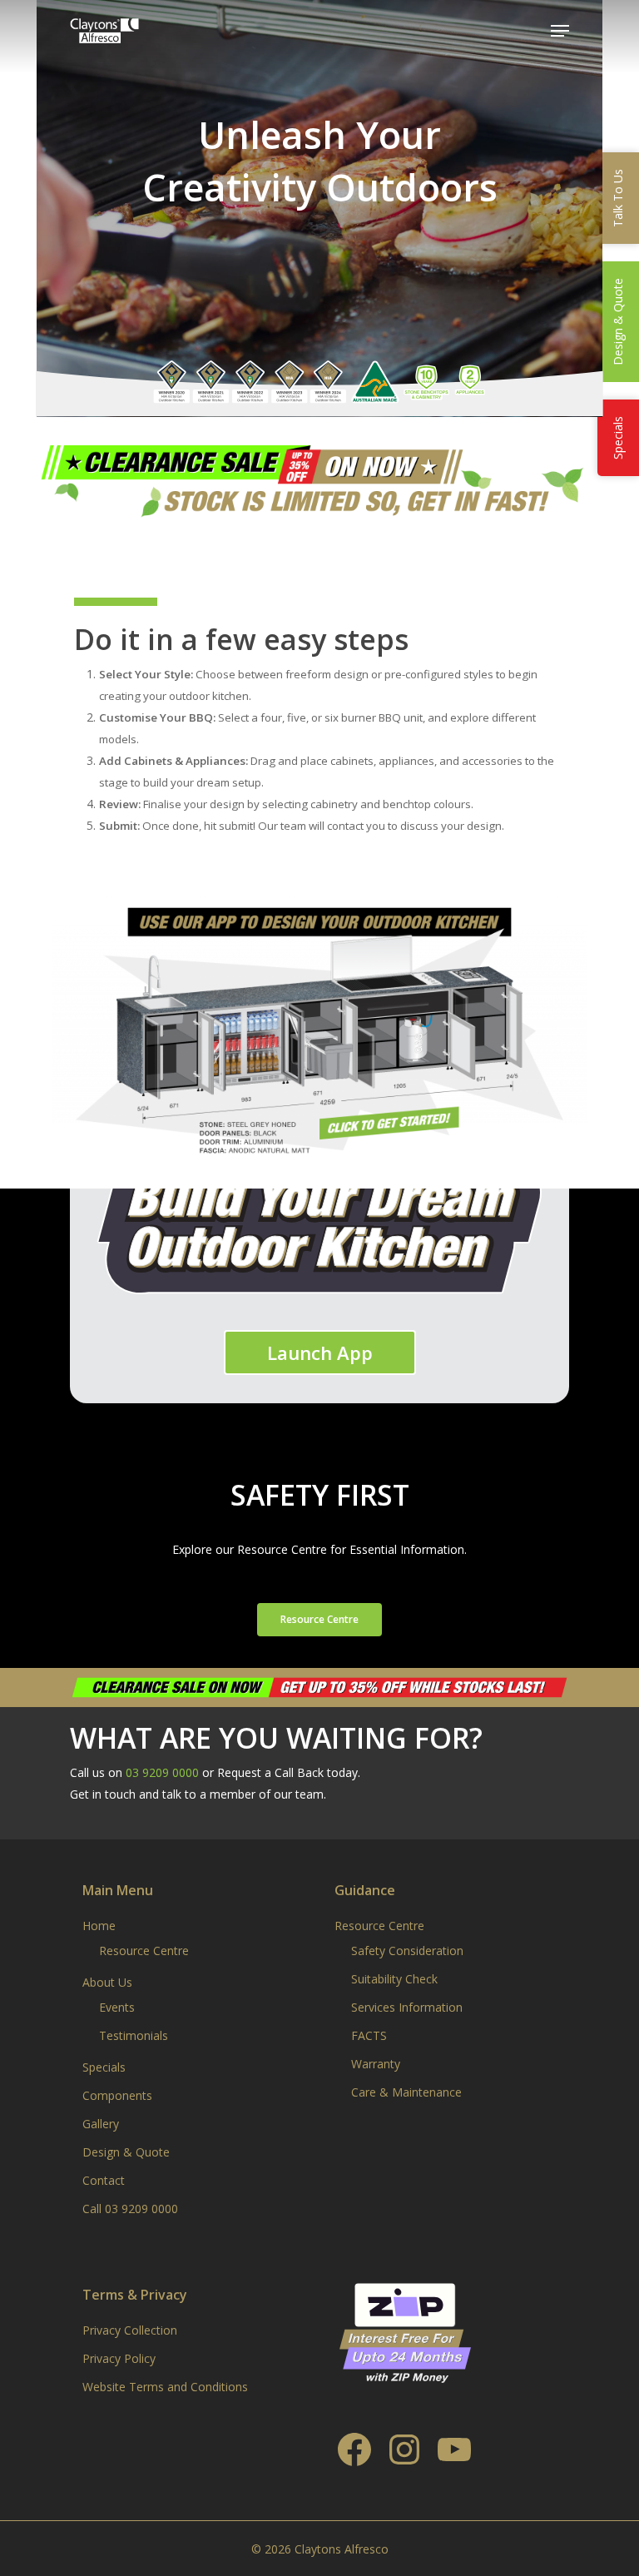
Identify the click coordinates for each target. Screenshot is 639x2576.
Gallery (101, 2124)
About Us (107, 1982)
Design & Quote (126, 2152)
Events (117, 2007)
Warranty (376, 2064)
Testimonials (134, 2035)
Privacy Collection (130, 2330)
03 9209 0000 (162, 1772)
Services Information (407, 2007)
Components (117, 2095)
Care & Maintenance (406, 2092)
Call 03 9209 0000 (130, 2209)
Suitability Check (394, 1979)
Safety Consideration (407, 1951)
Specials (104, 2067)
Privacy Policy (119, 2358)
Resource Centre (144, 1951)
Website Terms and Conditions (165, 2387)
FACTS (369, 2035)
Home (99, 1926)
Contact (104, 2180)
